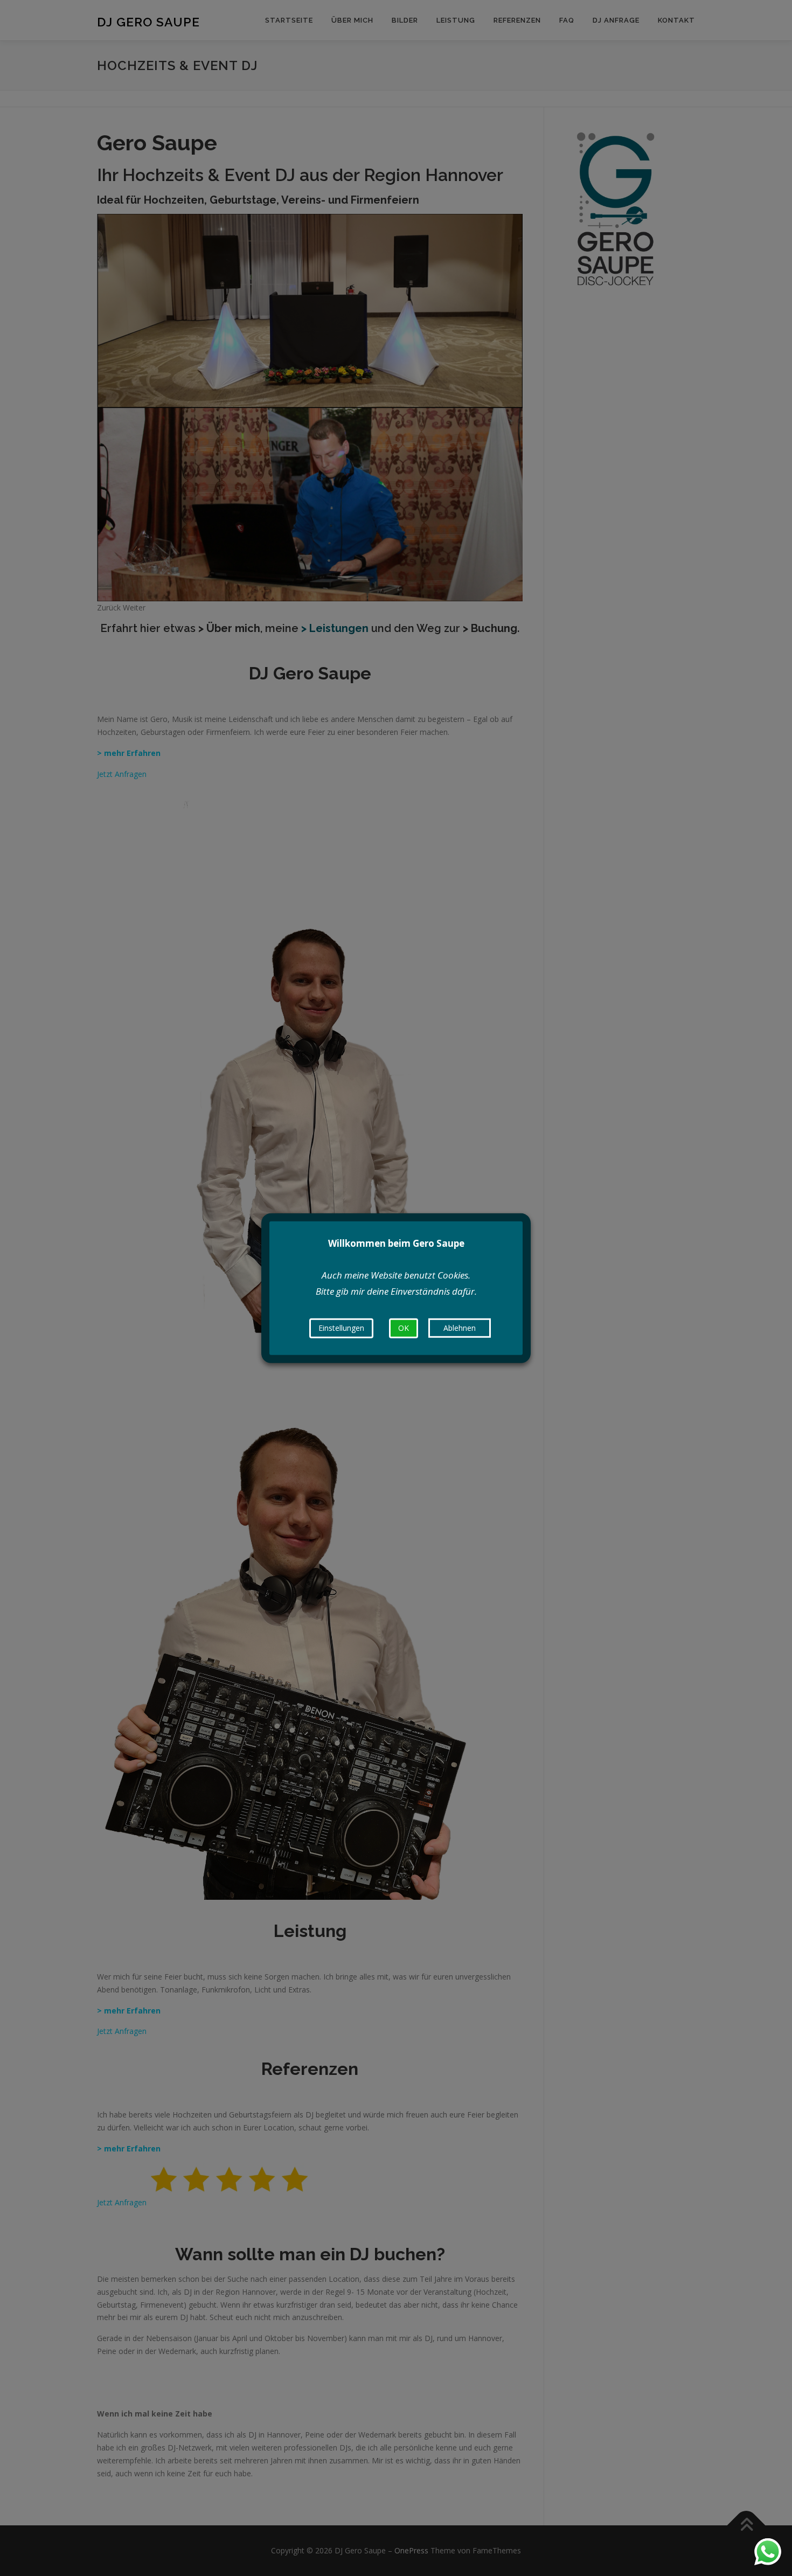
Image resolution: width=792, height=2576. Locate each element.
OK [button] (404, 1328)
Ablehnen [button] (460, 1328)
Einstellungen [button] (341, 1328)
